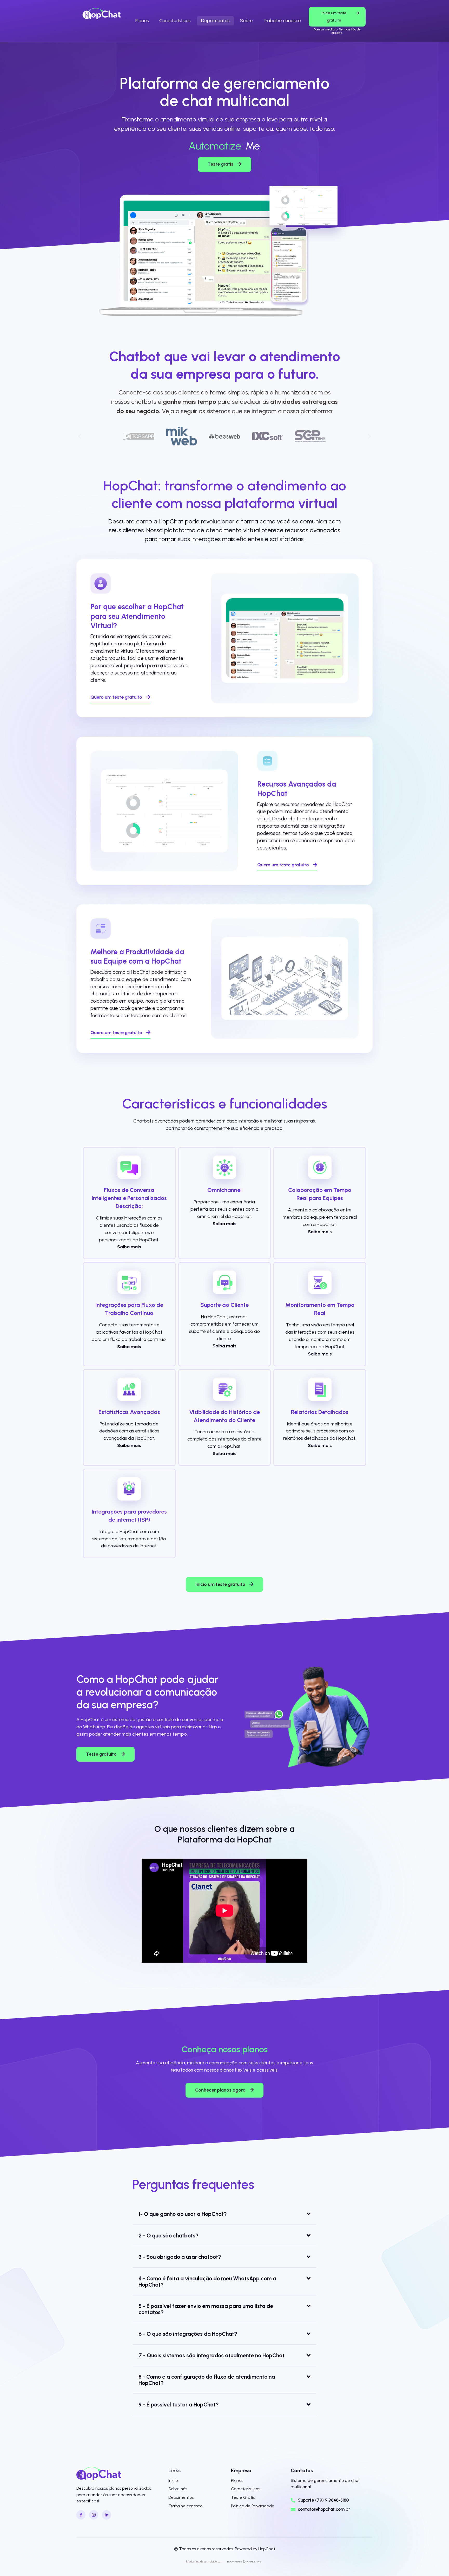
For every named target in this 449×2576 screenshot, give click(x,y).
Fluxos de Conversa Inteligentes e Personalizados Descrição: (129, 1198)
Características (175, 21)
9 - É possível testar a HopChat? (179, 2405)
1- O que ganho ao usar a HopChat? (183, 2214)
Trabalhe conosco (282, 21)
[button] (80, 436)
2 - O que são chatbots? (169, 2236)
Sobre (246, 21)
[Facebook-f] (81, 2515)
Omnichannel (224, 1190)
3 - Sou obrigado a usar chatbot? (180, 2257)
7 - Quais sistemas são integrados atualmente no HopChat (212, 2355)
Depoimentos (215, 21)
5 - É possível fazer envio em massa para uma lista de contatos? (206, 2309)
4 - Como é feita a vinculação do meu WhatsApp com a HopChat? (207, 2282)
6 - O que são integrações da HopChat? (188, 2334)
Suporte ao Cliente (224, 1305)
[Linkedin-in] (106, 2515)
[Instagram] (94, 2515)
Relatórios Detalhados (320, 1412)
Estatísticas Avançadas (129, 1412)
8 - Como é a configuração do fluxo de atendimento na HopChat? (207, 2380)
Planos (142, 21)
